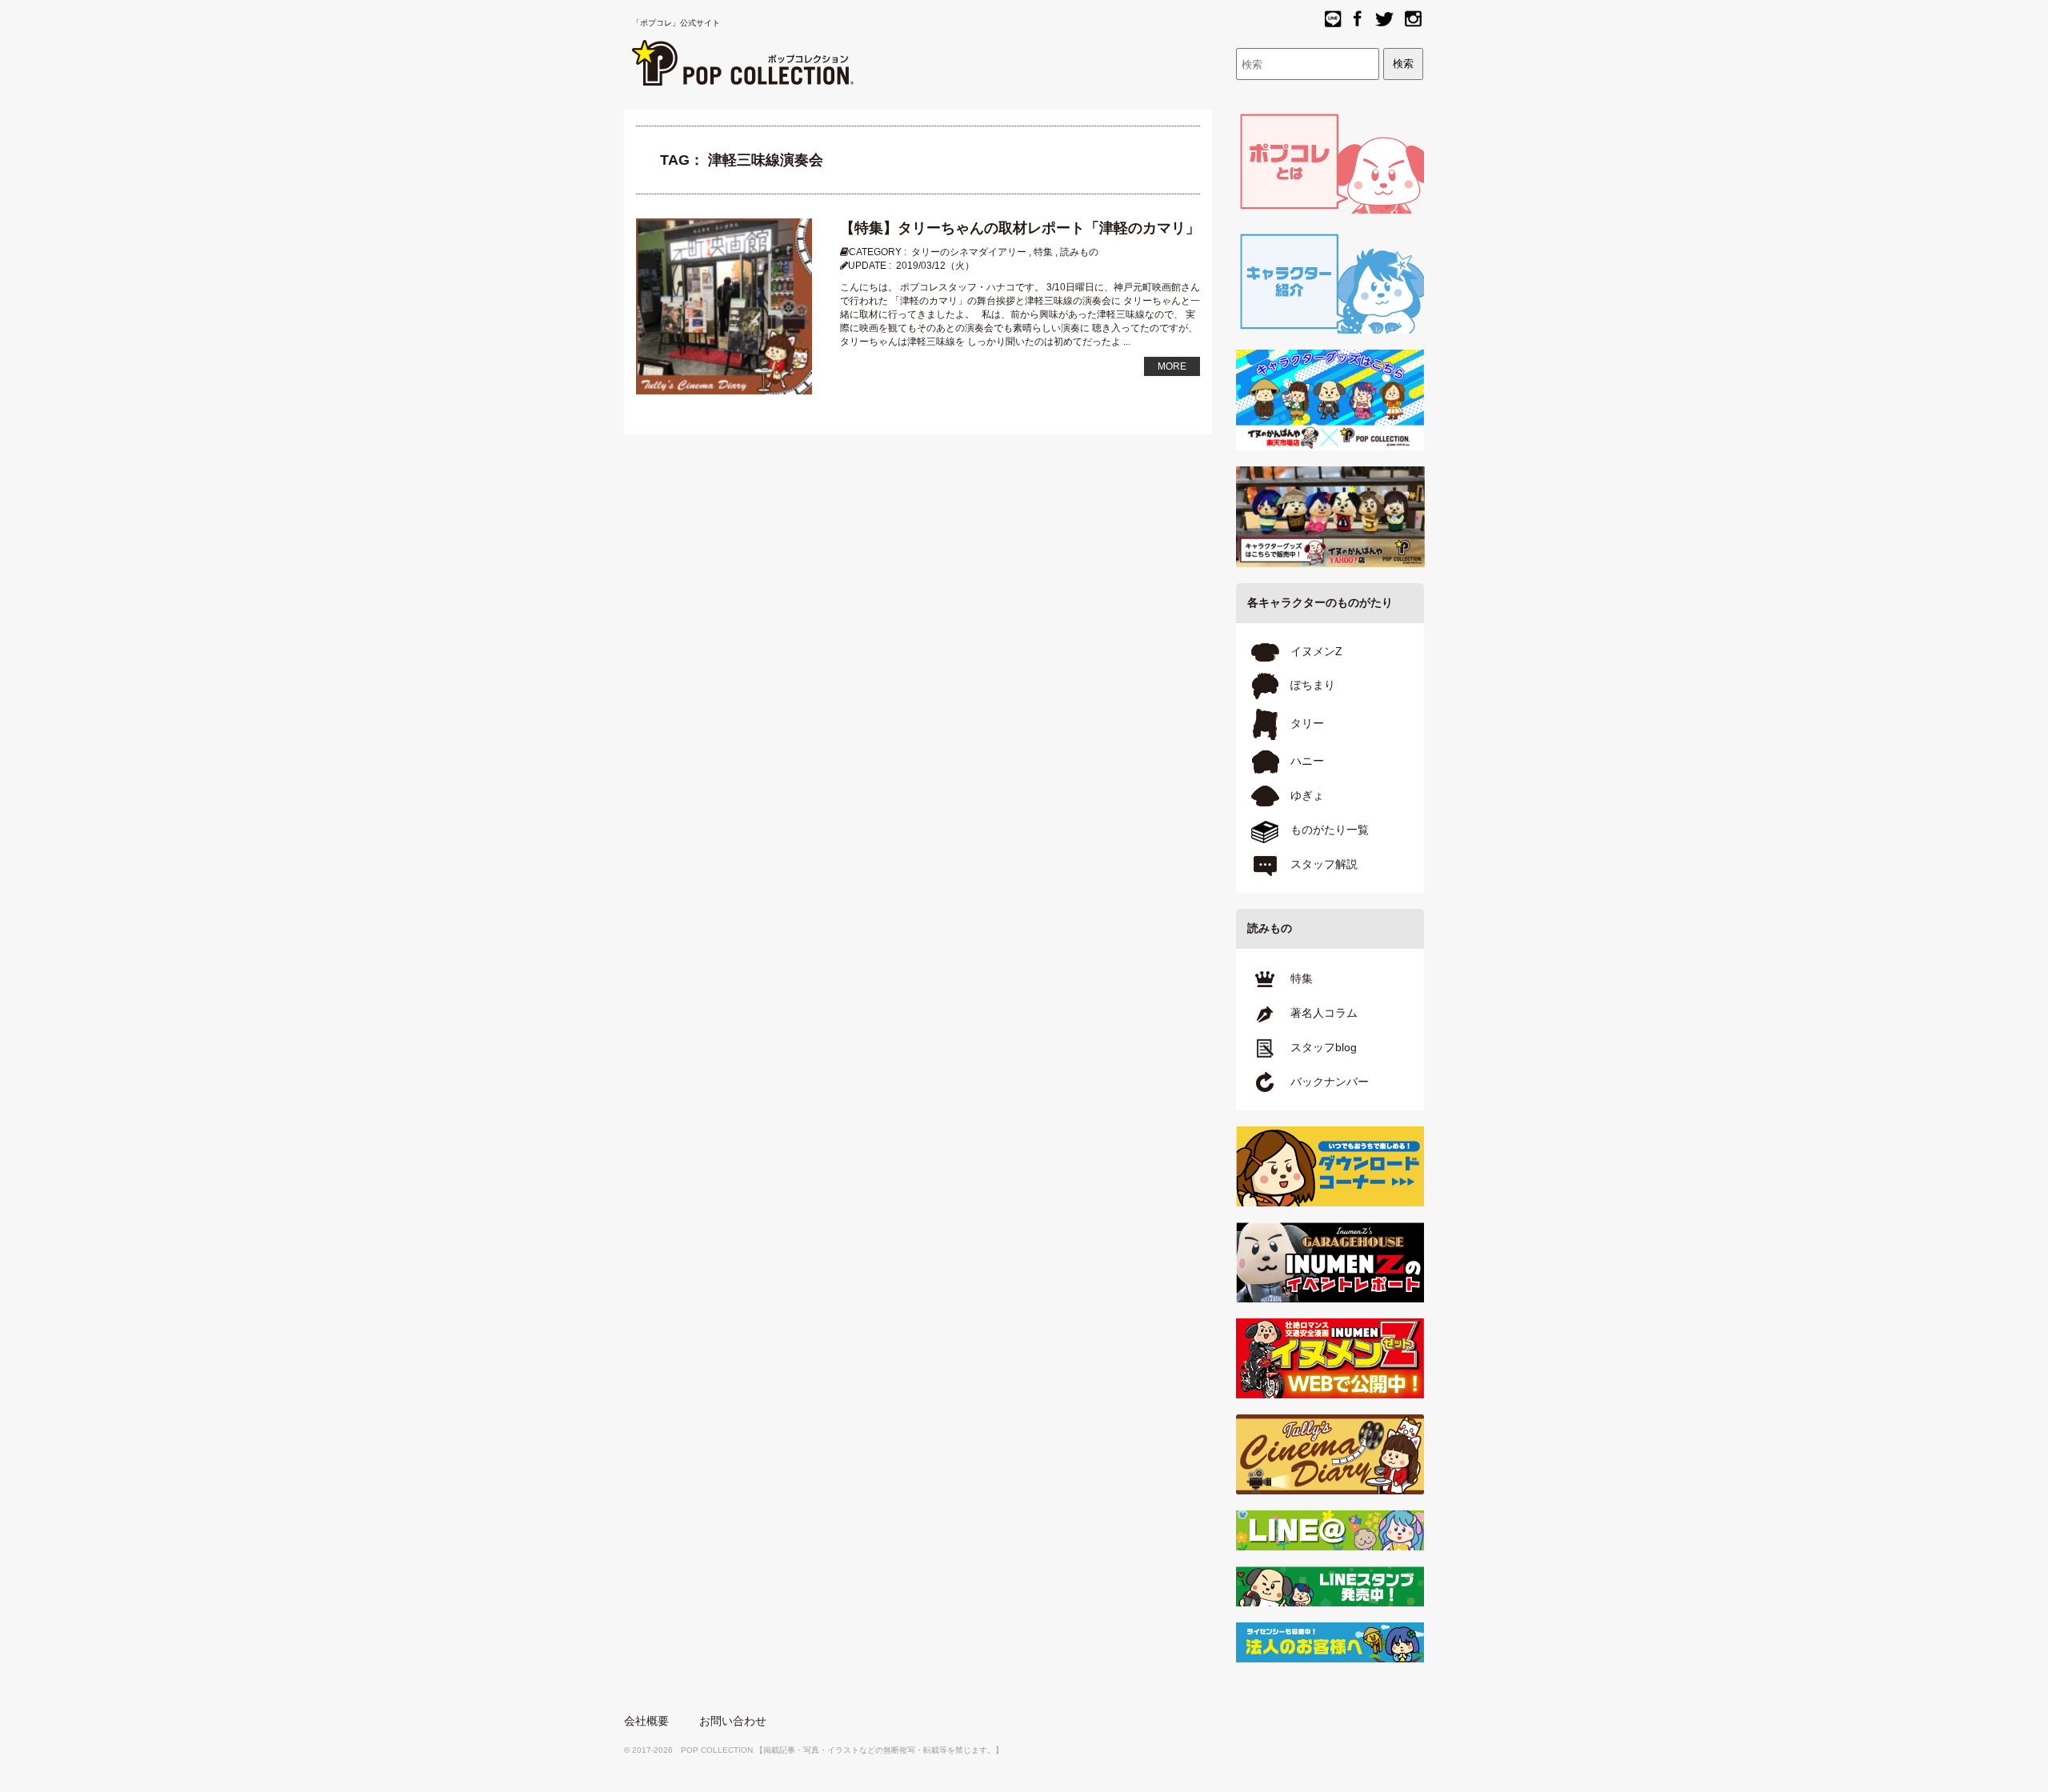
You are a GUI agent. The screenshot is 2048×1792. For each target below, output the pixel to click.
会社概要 (646, 1721)
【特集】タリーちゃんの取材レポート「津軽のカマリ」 (1020, 228)
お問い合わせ (733, 1721)
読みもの (1079, 252)
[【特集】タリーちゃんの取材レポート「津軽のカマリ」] (724, 306)
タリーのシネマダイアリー (969, 252)
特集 (1043, 252)
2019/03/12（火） (935, 266)
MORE (1172, 366)
